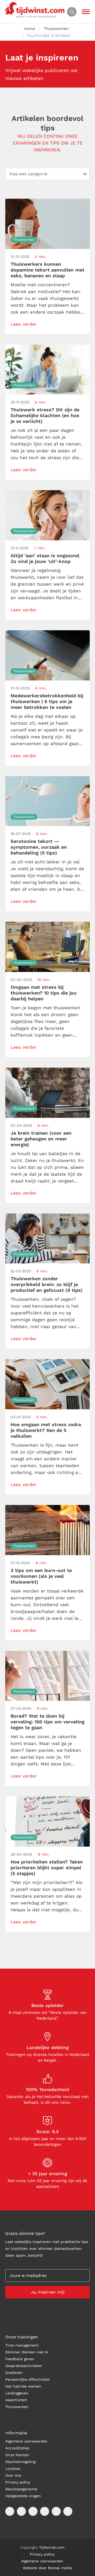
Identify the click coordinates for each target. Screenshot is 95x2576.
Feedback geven (20, 2359)
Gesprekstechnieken (24, 2366)
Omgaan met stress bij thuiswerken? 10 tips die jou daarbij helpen (44, 993)
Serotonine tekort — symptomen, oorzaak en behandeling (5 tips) (39, 847)
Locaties (13, 2469)
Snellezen (14, 2373)
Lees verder (24, 324)
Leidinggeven (17, 2393)
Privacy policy (18, 2482)
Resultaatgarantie (21, 2489)
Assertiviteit (16, 2400)
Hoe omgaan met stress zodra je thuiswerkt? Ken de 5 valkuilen (46, 1430)
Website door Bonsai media (47, 2568)
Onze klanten (17, 2455)
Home (29, 29)
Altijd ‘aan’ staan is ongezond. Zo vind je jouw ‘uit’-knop (45, 558)
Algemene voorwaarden (26, 2441)
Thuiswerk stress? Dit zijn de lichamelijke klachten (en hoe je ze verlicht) (45, 415)
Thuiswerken (56, 29)
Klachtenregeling (20, 2462)
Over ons (13, 2475)
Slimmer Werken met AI (27, 2352)
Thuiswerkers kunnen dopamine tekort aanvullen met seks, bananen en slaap (47, 270)
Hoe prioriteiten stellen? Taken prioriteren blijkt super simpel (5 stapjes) (47, 1868)
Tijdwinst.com (52, 2547)
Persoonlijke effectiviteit (27, 2379)
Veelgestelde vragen (23, 2496)
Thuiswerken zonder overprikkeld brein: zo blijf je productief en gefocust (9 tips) (47, 1284)
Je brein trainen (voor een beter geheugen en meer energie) (41, 1139)
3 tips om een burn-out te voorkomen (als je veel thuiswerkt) (41, 1576)
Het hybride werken (23, 2386)
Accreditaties (17, 2448)
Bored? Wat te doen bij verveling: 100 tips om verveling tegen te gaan (47, 1722)
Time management (22, 2345)
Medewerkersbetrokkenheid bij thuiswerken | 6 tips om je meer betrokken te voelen (47, 701)
